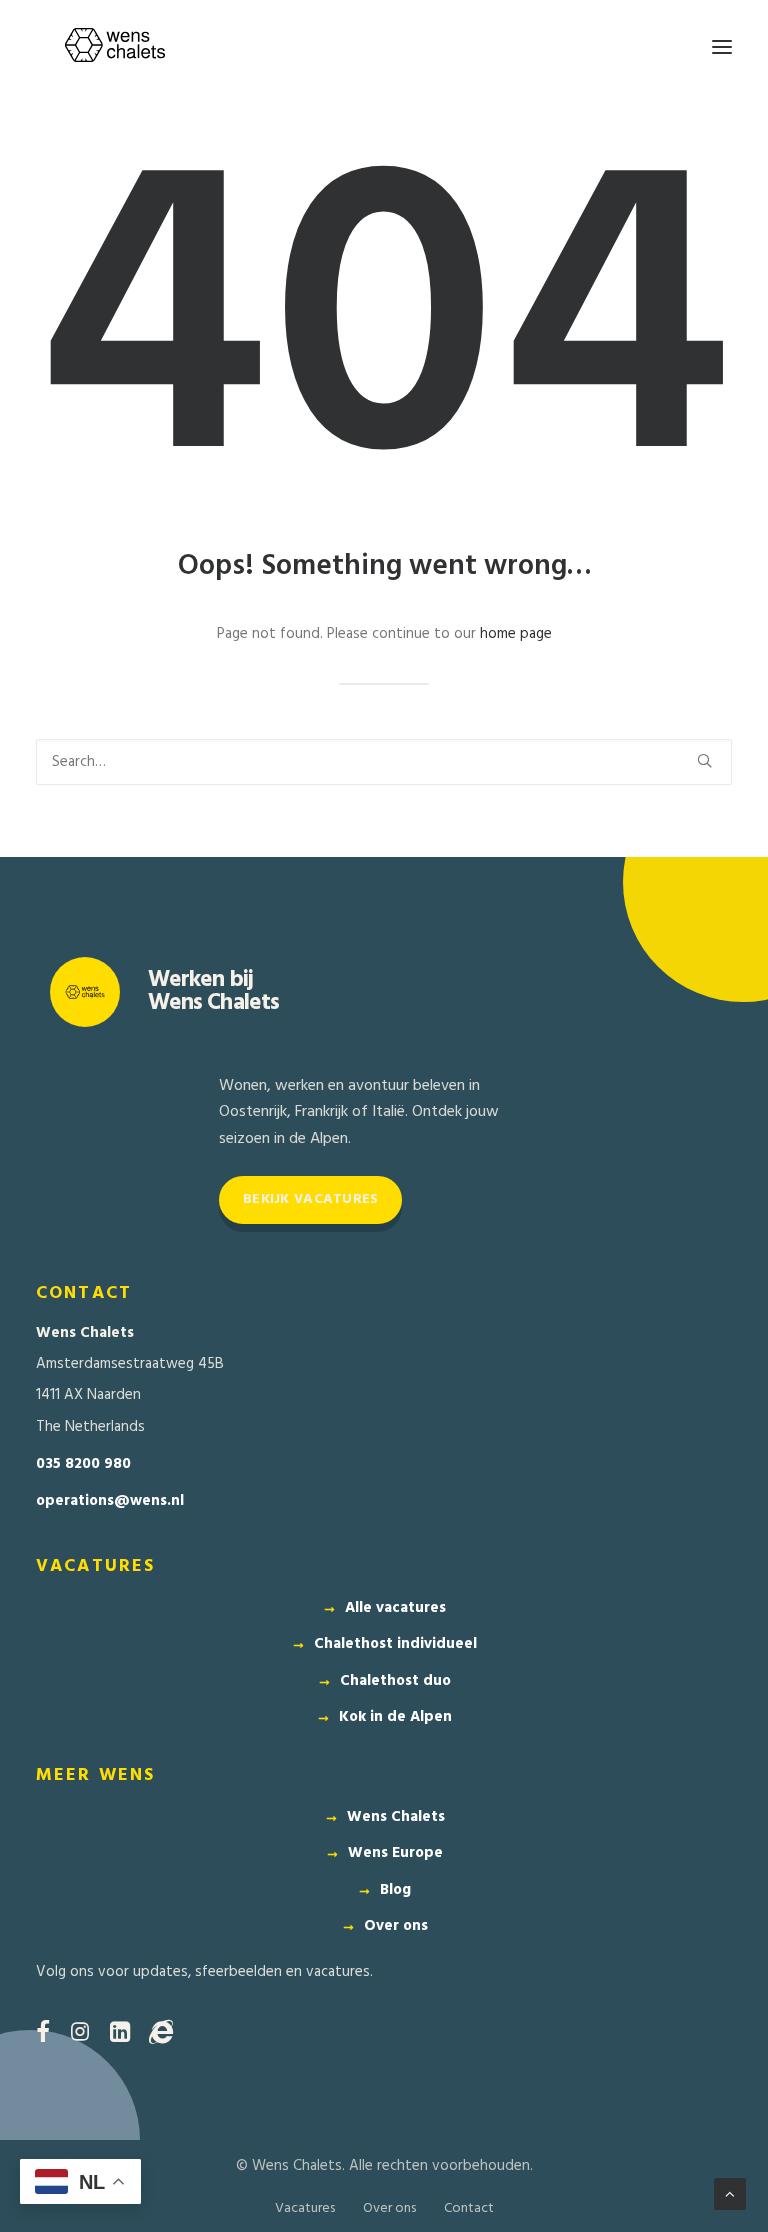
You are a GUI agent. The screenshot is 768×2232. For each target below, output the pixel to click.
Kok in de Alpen (395, 1717)
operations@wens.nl (110, 1501)
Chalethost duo (395, 1681)
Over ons (396, 1926)
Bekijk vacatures (310, 1199)
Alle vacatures (395, 1608)
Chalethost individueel (395, 1644)
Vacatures (305, 2208)
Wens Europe (395, 1853)
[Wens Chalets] (115, 47)
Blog (395, 1890)
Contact (469, 2208)
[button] (722, 47)
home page (516, 634)
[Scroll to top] (730, 2194)
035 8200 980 (83, 1464)
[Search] (384, 762)
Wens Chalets (396, 1817)
